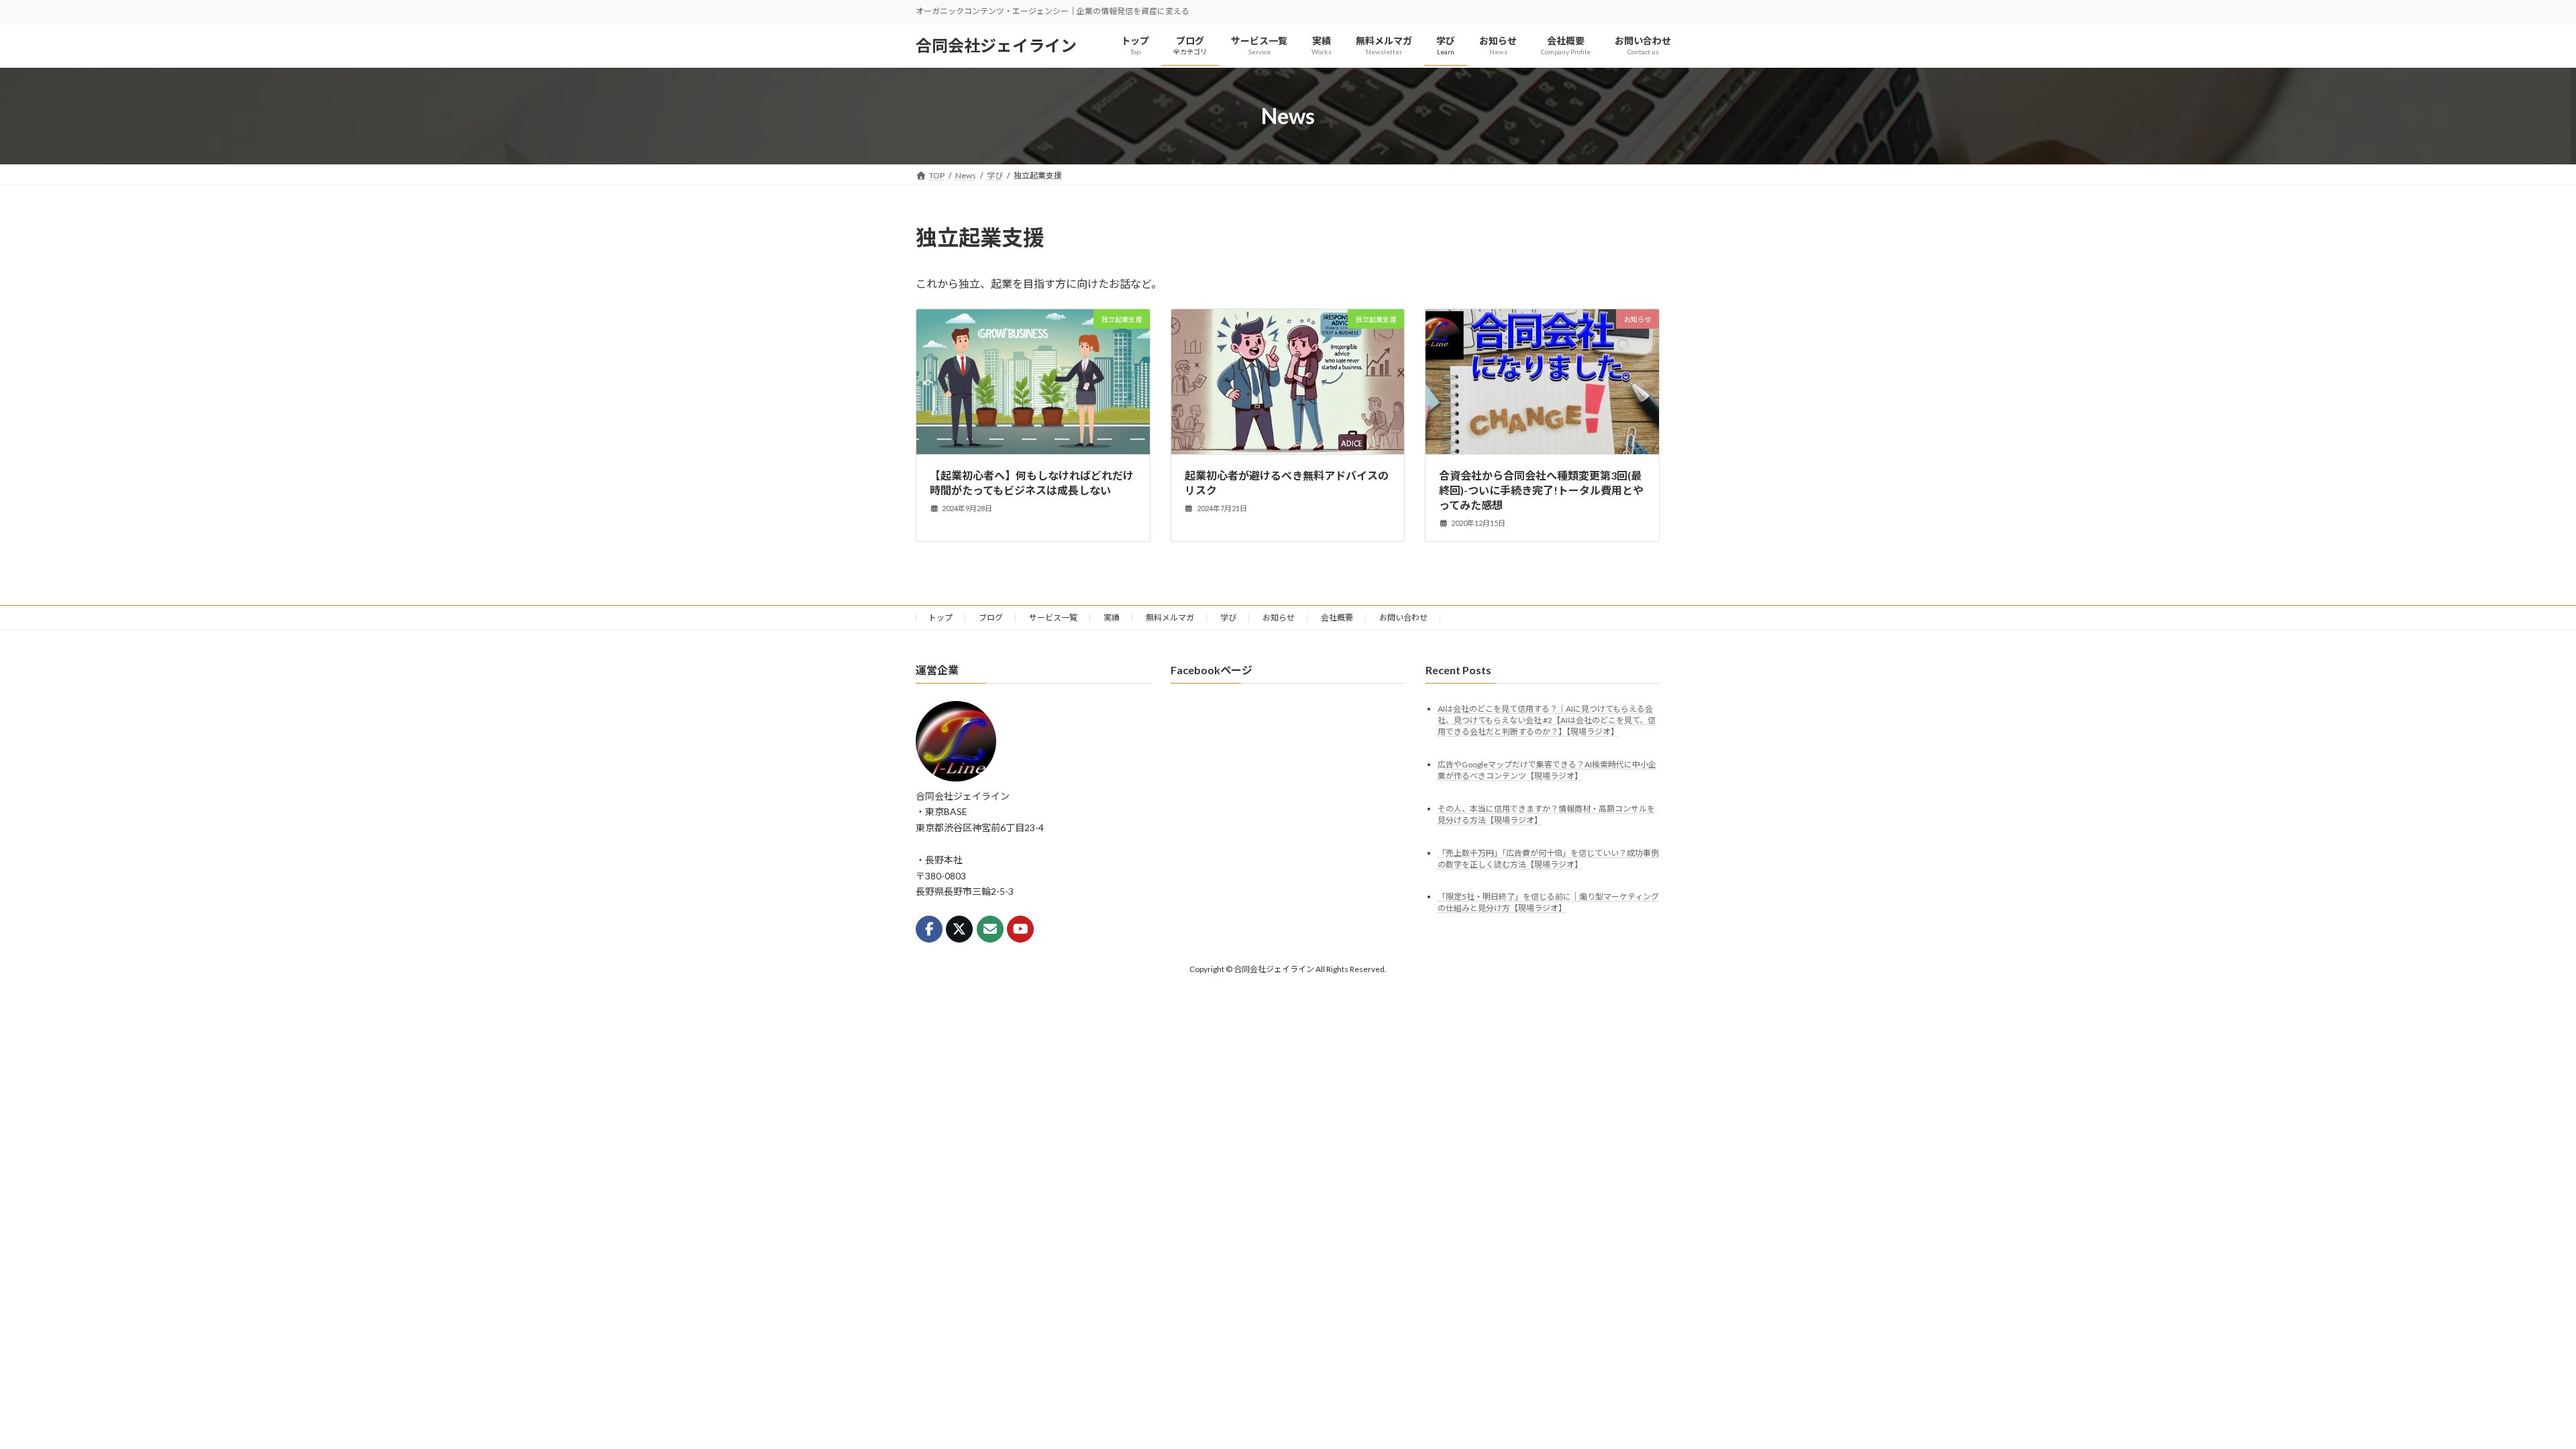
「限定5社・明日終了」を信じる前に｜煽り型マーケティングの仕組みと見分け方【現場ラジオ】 (1548, 903)
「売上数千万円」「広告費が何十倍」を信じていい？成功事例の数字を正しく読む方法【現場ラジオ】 (1548, 859)
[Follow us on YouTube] (1020, 929)
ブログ (991, 618)
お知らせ (1279, 618)
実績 (1112, 618)
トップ (941, 618)
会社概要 (1337, 618)
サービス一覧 (1053, 618)
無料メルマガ (1170, 618)
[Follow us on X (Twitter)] (959, 929)
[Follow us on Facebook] (929, 929)
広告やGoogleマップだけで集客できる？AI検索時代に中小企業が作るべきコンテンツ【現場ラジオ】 (1547, 770)
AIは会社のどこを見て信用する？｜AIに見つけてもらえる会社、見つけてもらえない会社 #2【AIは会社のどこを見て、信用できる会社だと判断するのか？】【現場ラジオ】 (1547, 720)
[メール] (990, 929)
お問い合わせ (1403, 618)
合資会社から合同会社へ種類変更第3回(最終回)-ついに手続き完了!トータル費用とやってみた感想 (1541, 490)
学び (1228, 618)
